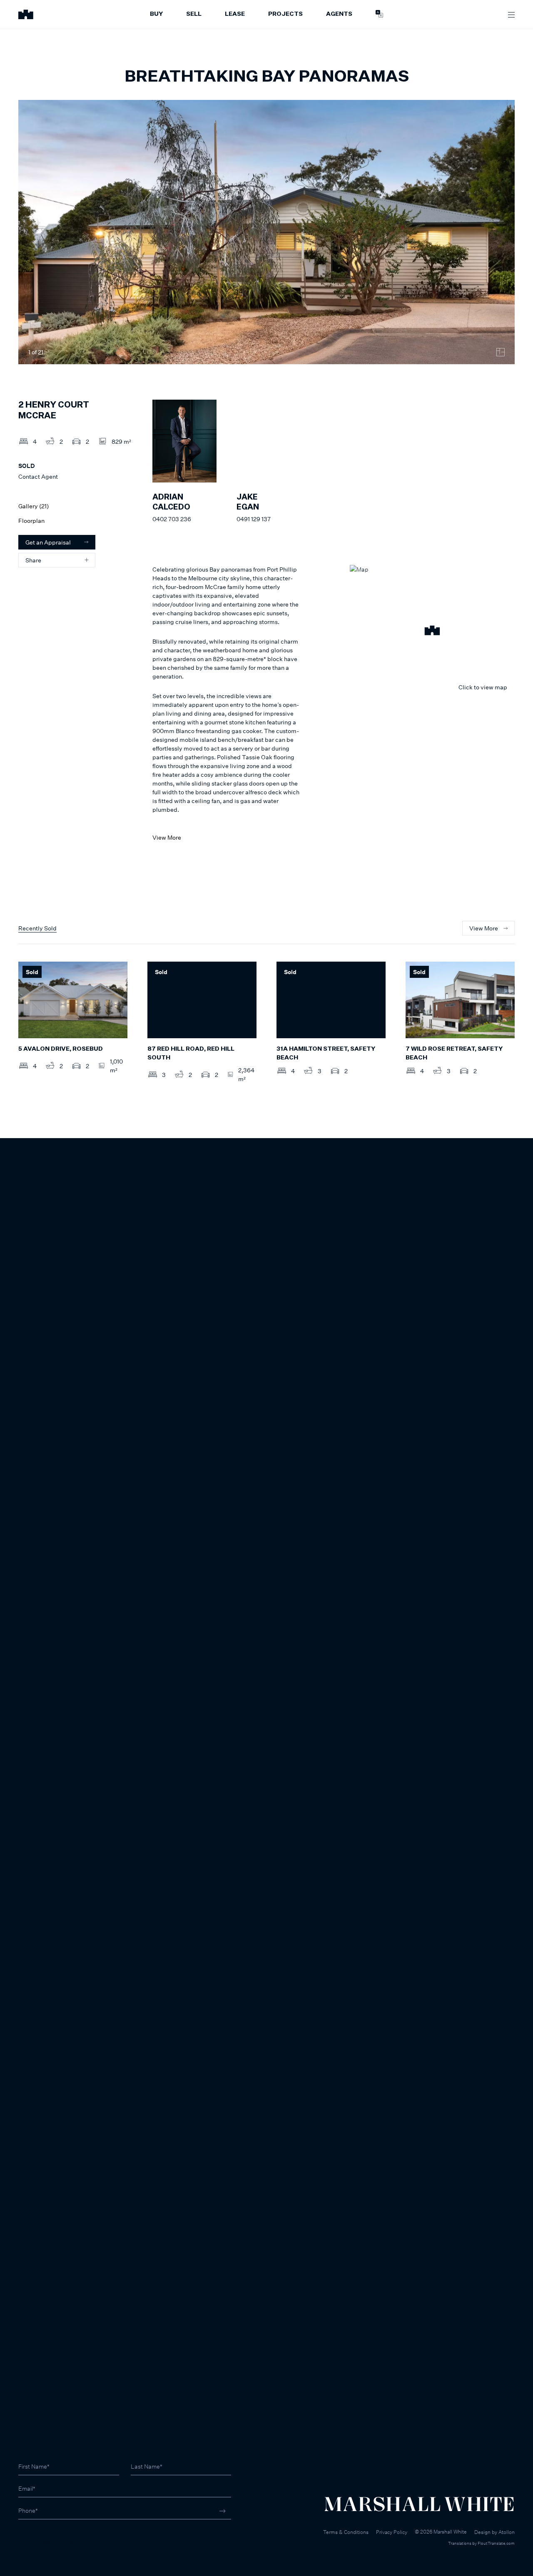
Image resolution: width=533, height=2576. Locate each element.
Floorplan (31, 521)
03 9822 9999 (38, 2534)
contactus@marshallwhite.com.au (63, 2542)
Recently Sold (37, 928)
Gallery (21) (34, 506)
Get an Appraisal (48, 542)
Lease (235, 14)
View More (167, 837)
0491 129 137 (254, 519)
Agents (339, 14)
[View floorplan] (501, 352)
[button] (432, 632)
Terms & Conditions (346, 2532)
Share (33, 560)
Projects (285, 14)
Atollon (507, 2532)
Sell (194, 14)
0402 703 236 (172, 519)
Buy (156, 14)
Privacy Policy (392, 2532)
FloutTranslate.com (496, 2543)
